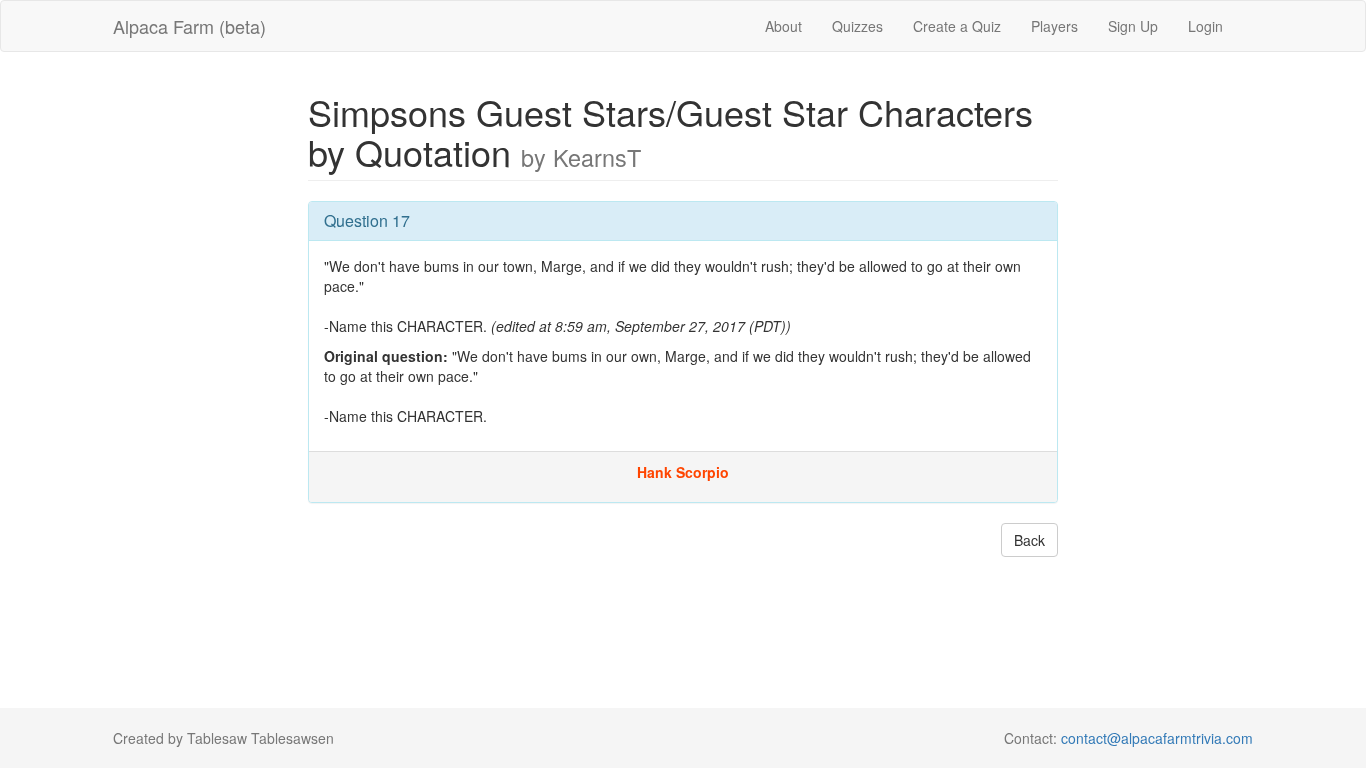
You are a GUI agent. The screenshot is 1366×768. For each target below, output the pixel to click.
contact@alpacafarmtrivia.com (1157, 738)
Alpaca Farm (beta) (189, 26)
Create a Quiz (957, 26)
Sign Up (1133, 26)
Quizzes (857, 26)
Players (1054, 26)
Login (1205, 26)
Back (1029, 540)
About (783, 26)
